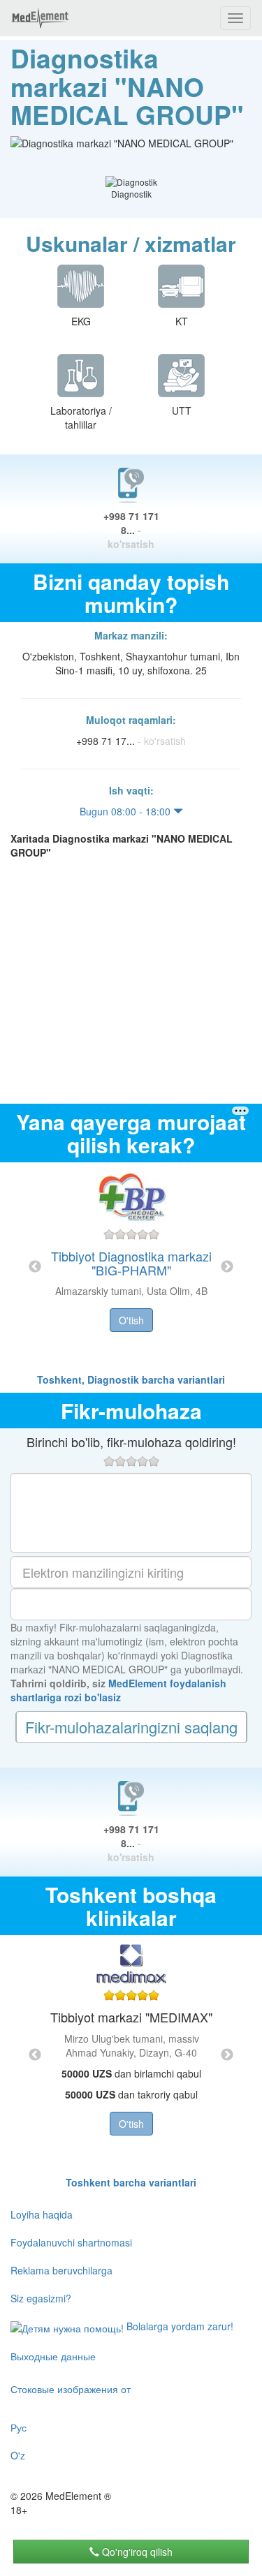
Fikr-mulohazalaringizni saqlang (131, 1727)
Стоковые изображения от (71, 2389)
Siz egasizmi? (41, 2298)
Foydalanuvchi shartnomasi (71, 2242)
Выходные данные (53, 2356)
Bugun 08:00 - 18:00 (126, 811)
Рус (19, 2427)
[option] (131, 1267)
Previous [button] (35, 1267)
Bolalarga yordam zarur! (179, 2326)
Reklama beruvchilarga (61, 2270)
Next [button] (227, 1267)
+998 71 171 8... (131, 530)
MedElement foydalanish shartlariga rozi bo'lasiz (118, 1690)
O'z (18, 2455)
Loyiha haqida (42, 2214)
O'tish (131, 1320)
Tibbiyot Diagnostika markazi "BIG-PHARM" (131, 1263)
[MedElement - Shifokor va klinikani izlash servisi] (40, 18)
